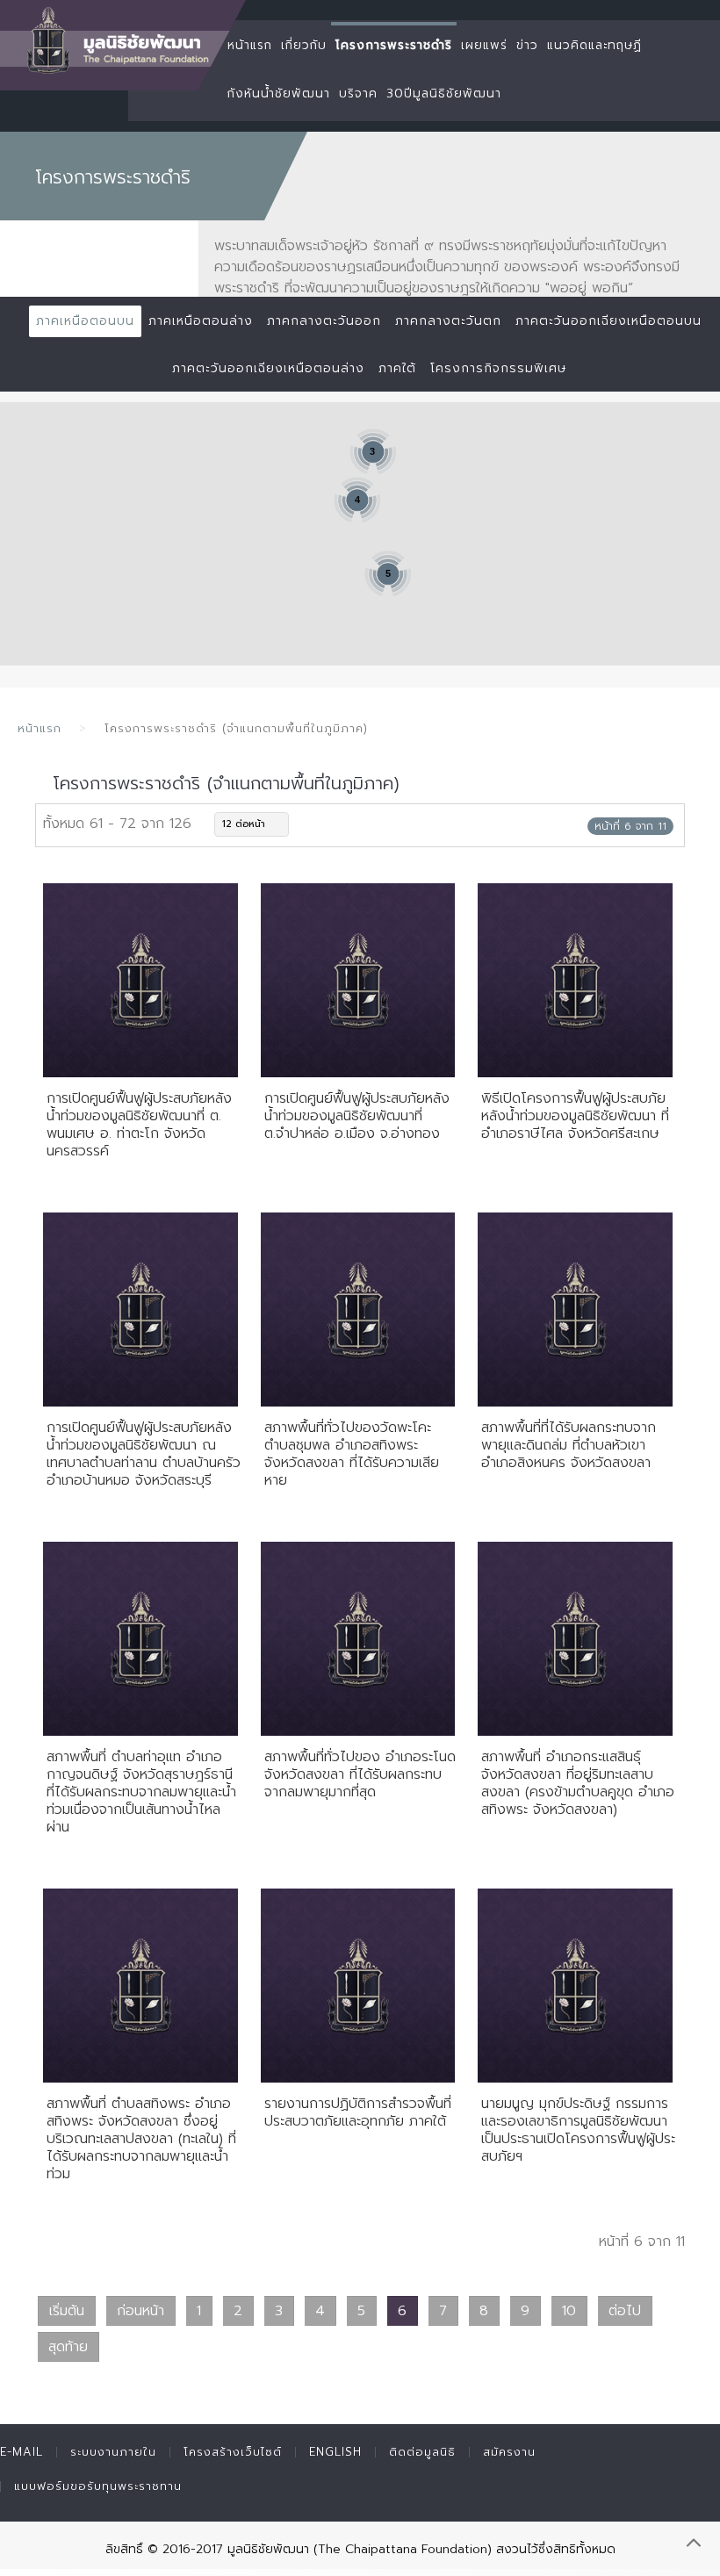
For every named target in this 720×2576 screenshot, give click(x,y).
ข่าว (527, 45)
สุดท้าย (68, 2347)
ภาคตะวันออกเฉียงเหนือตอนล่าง (268, 368)
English (335, 2452)
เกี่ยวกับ (304, 45)
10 (569, 2311)
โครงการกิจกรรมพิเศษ (498, 368)
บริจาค (358, 94)
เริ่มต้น (67, 2311)
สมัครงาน (509, 2452)
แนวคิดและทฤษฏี (594, 45)
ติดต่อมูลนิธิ (422, 2452)
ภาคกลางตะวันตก (448, 321)
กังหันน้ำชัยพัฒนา (279, 94)
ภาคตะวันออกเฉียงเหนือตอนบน (608, 321)
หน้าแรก (250, 45)
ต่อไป (625, 2311)
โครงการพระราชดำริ (394, 45)
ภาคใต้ (397, 368)
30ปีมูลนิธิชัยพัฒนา (444, 94)
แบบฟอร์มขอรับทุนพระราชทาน (98, 2486)
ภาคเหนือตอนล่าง (201, 321)
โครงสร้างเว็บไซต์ (233, 2452)
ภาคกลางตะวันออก (324, 321)
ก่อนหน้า (140, 2311)
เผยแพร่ (484, 45)
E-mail (22, 2452)
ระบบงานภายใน (113, 2452)
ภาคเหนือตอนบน (85, 321)
